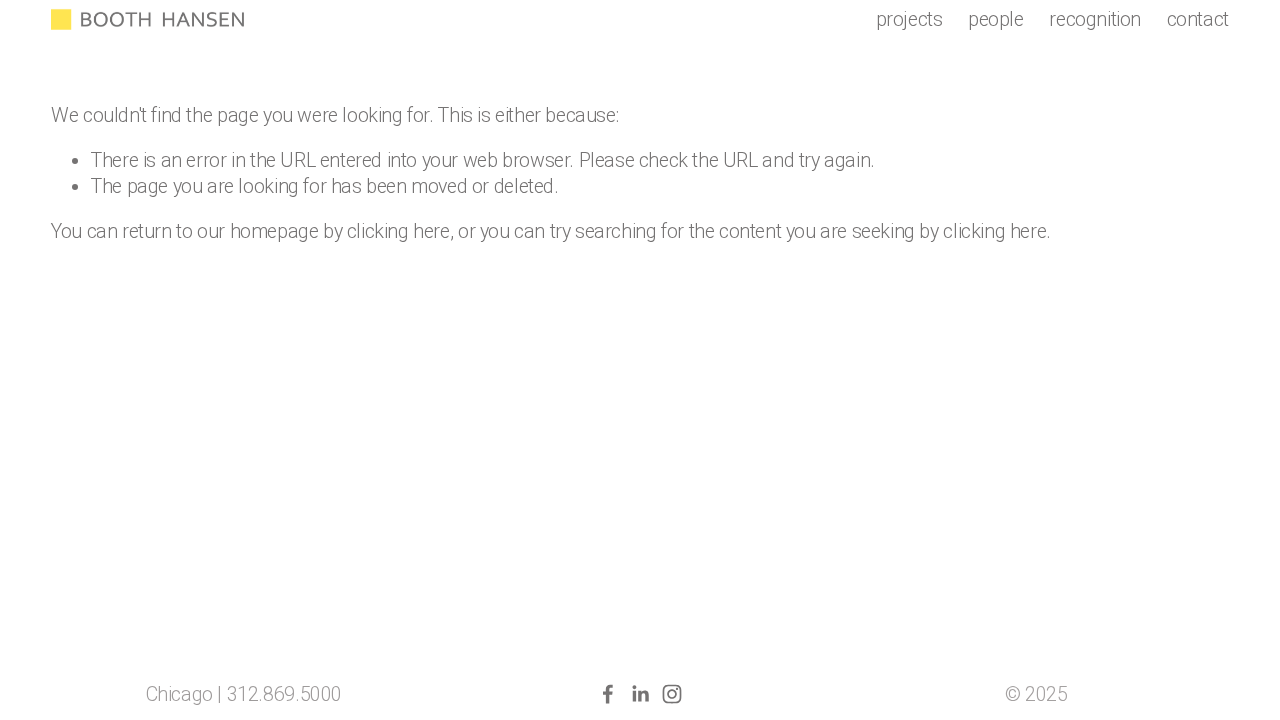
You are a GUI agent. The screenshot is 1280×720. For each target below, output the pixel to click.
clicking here (398, 231)
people (996, 19)
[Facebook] (608, 694)
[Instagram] (672, 694)
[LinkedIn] (640, 694)
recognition (1095, 19)
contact (1198, 19)
